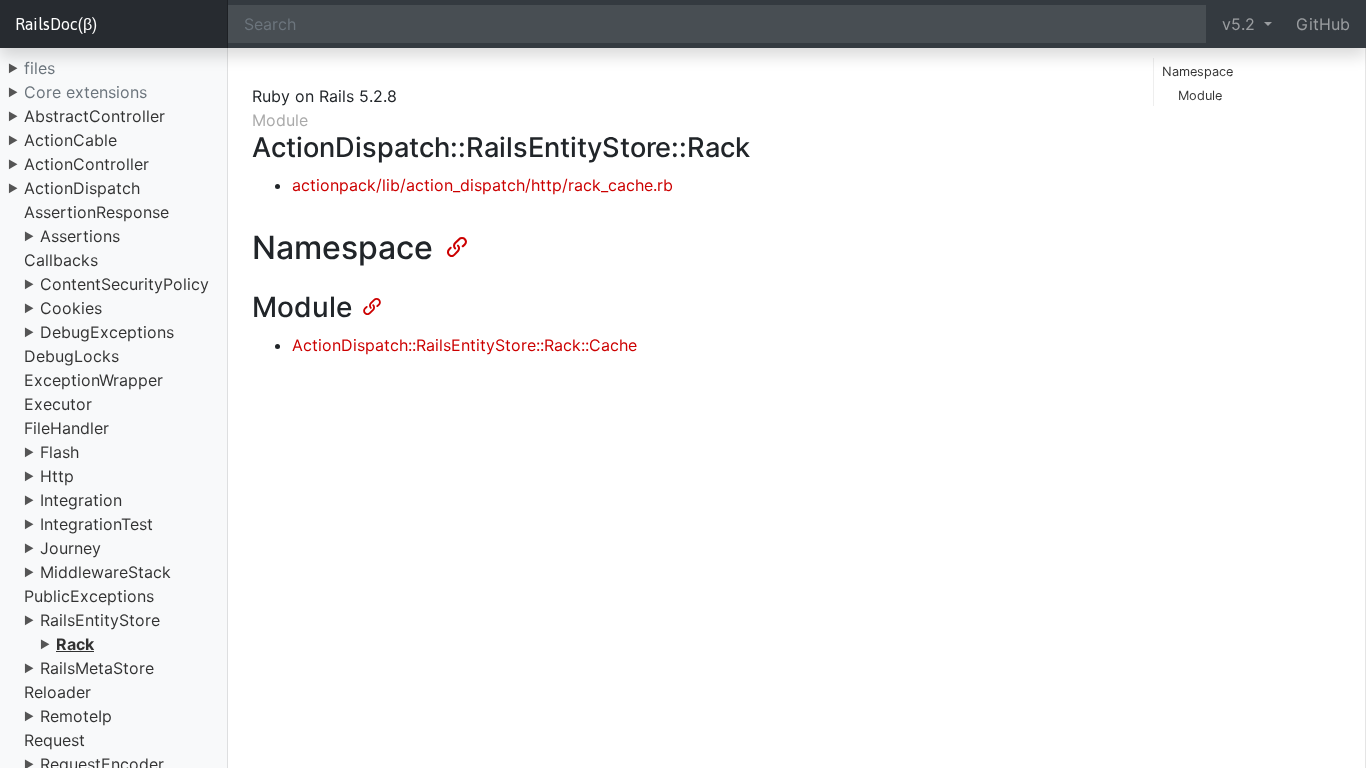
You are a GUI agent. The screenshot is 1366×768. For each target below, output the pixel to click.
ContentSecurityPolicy (124, 284)
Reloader (57, 692)
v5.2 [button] (1241, 24)
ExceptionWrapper (93, 380)
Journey (70, 548)
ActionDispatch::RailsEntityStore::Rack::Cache (464, 345)
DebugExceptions (107, 332)
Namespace (1197, 71)
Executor (58, 404)
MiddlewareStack (105, 572)
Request (54, 740)
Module (1200, 95)
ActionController (86, 164)
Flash (59, 452)
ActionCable (70, 140)
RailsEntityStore (100, 620)
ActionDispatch (82, 188)
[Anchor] (455, 245)
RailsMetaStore (97, 668)
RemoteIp (76, 716)
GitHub (1323, 24)
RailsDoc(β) (56, 24)
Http (57, 476)
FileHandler (66, 428)
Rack (75, 644)
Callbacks (61, 260)
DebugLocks (71, 356)
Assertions (80, 236)
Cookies (71, 308)
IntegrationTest (96, 524)
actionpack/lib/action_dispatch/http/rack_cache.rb (482, 185)
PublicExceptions (89, 596)
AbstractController (94, 116)
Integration (81, 500)
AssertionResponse (96, 212)
